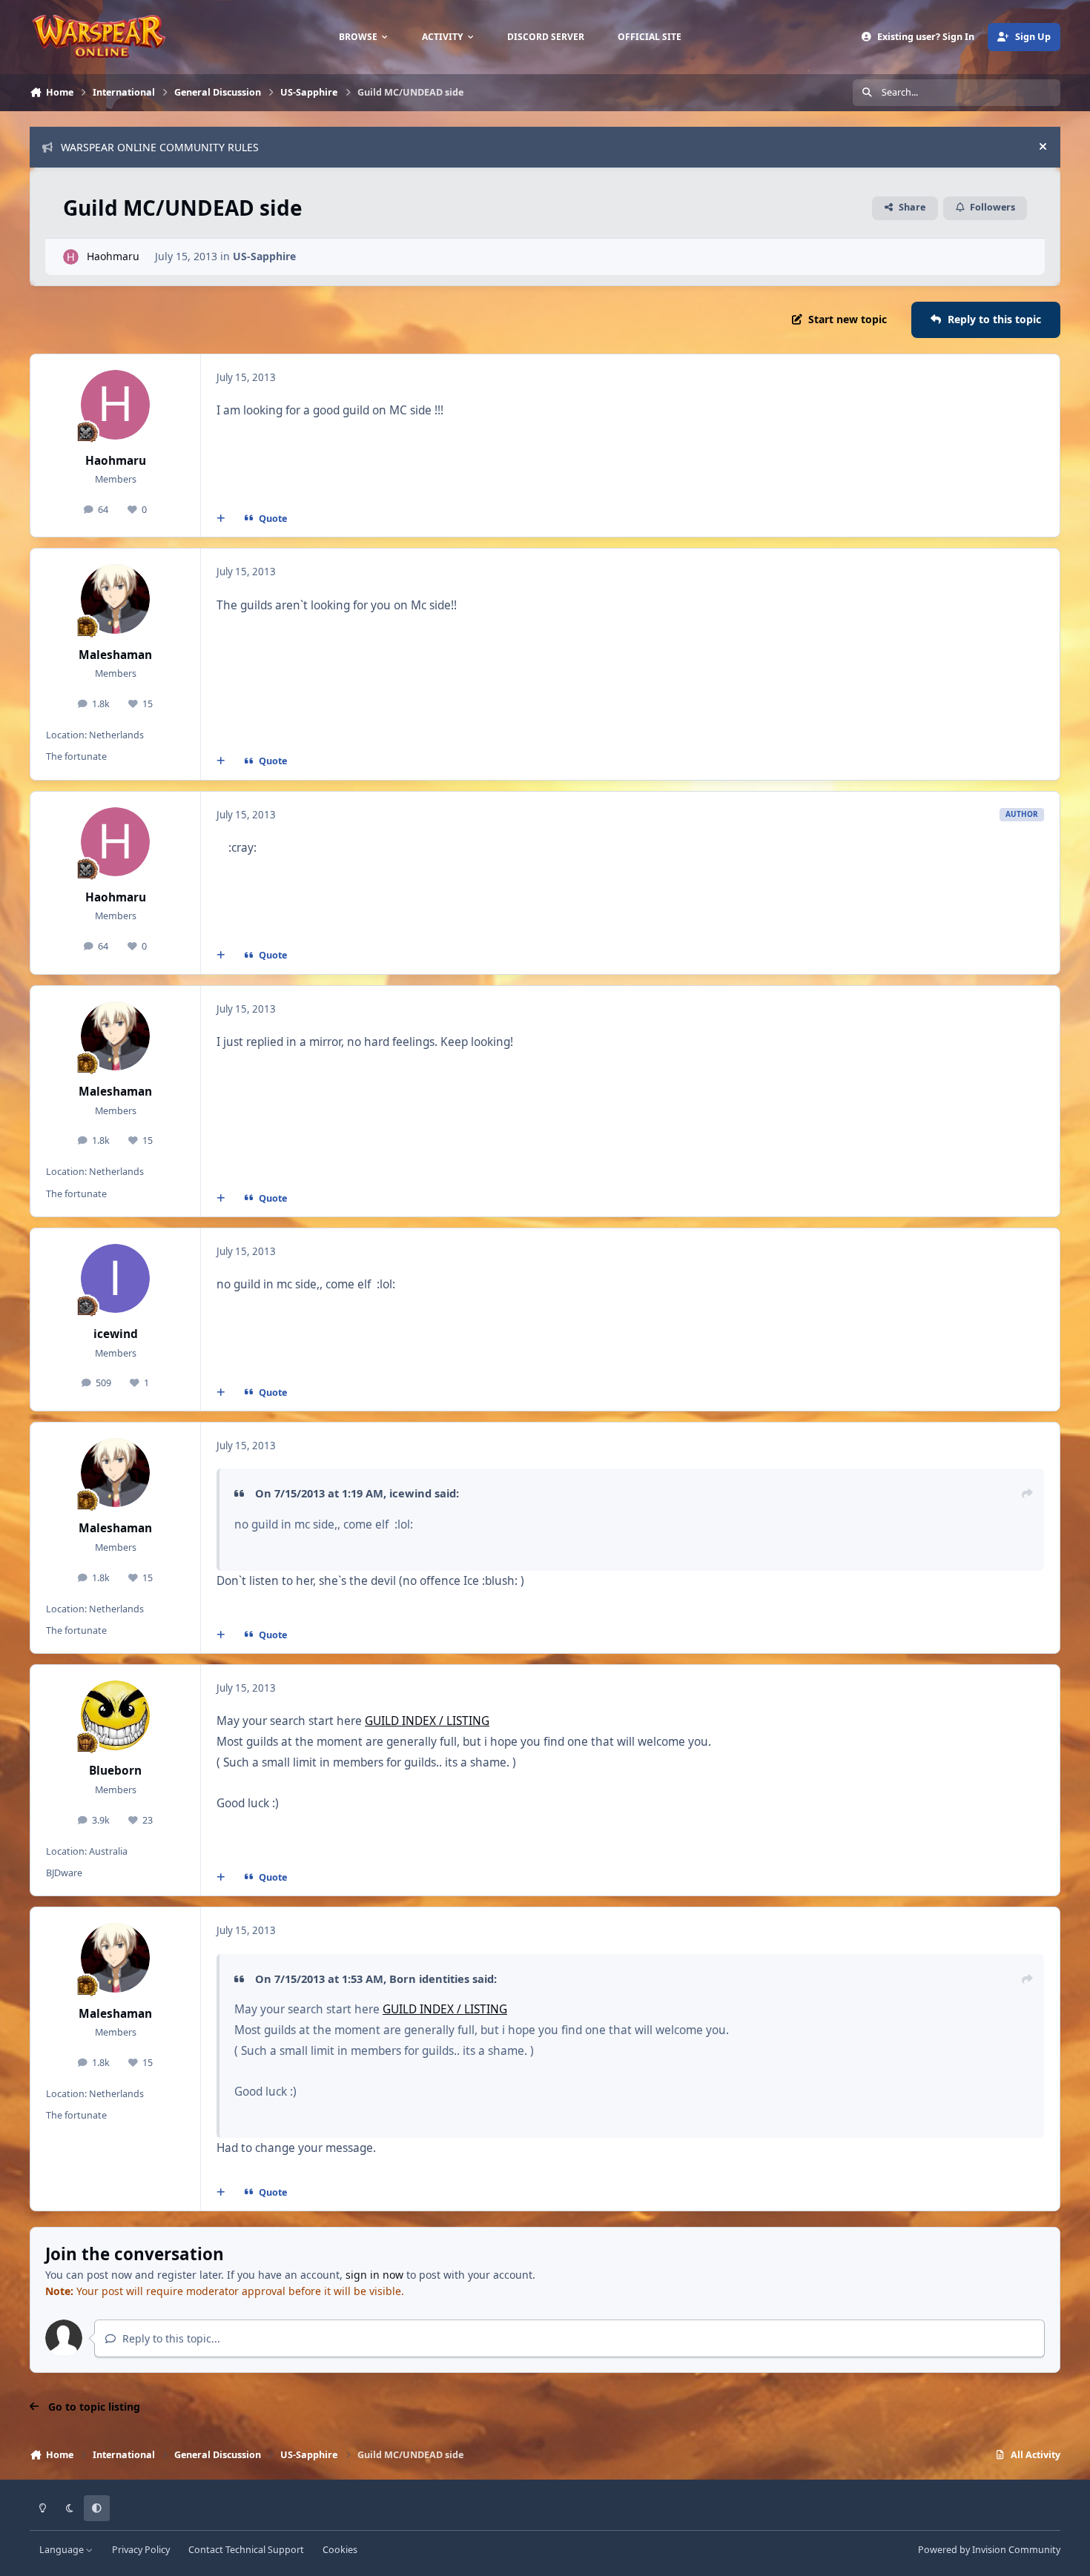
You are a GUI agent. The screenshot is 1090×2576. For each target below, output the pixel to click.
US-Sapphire (264, 256)
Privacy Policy (141, 2550)
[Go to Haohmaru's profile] (71, 257)
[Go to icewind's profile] (116, 1279)
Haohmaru (113, 256)
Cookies (340, 2550)
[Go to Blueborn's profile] (116, 1715)
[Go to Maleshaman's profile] (116, 599)
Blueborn (115, 1771)
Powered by (989, 2550)
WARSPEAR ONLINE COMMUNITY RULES (160, 147)
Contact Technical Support (246, 2550)
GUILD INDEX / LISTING (427, 1721)
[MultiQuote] (221, 519)
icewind (116, 1334)
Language (63, 2550)
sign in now (374, 2275)
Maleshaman (115, 655)
